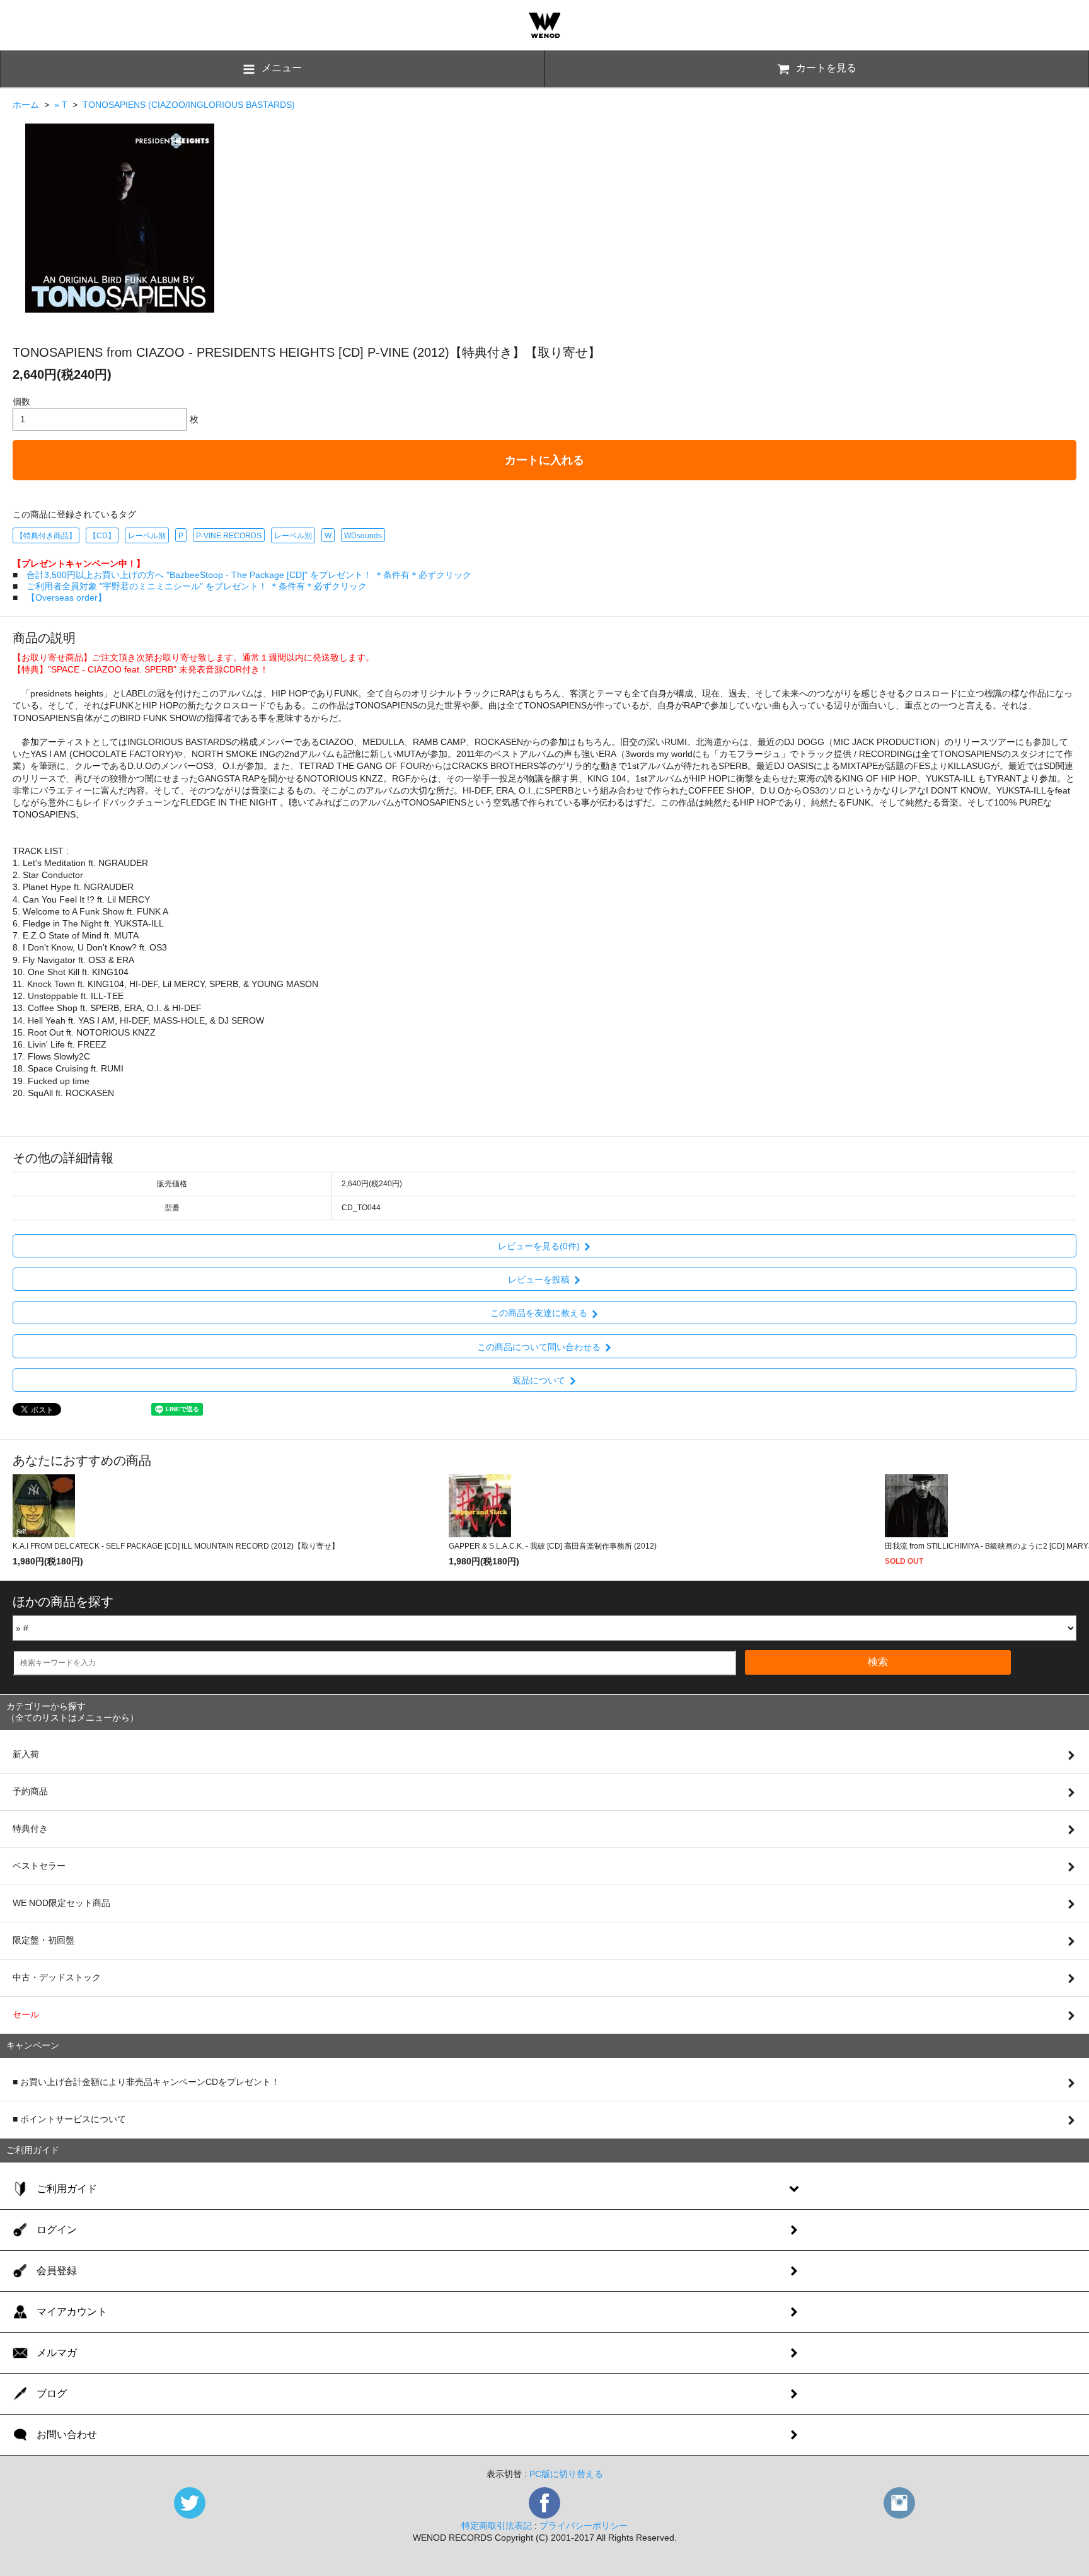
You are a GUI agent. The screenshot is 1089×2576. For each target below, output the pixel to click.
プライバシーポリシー (584, 2526)
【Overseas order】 (66, 598)
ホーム (26, 105)
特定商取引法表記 (497, 2526)
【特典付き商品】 (46, 536)
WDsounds (363, 536)
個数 (21, 401)
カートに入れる (544, 460)
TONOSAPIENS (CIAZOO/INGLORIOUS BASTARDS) (189, 105)
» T (61, 105)
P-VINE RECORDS (229, 536)
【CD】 (102, 536)
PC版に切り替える (566, 2474)
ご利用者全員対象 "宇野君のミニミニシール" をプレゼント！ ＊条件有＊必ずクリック (197, 586)
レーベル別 (147, 536)
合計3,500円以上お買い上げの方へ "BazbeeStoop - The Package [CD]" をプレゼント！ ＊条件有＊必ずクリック (249, 575)
